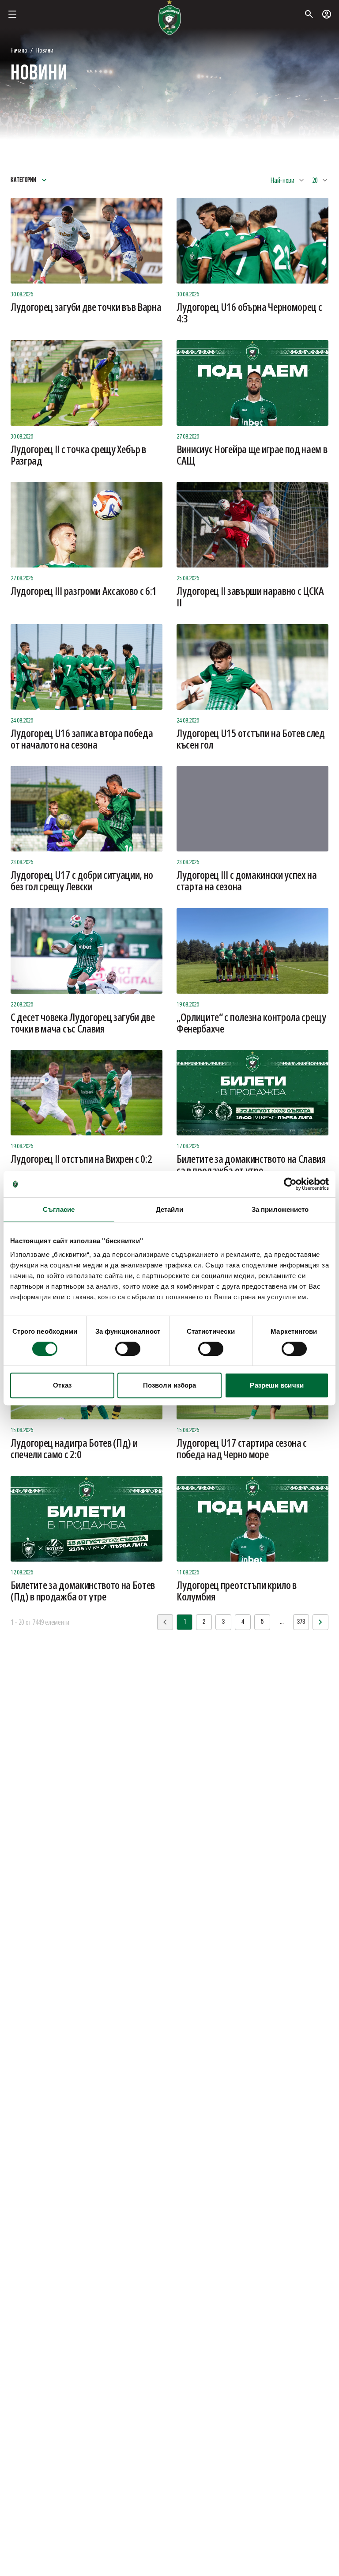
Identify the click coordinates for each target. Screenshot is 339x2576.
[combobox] (288, 180)
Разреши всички (277, 1385)
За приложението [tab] (280, 1209)
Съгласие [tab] (59, 1209)
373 (301, 1622)
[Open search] (309, 14)
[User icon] (327, 14)
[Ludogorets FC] (169, 18)
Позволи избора (169, 1385)
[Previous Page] (320, 1622)
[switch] (128, 1349)
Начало (19, 50)
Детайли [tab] (170, 1209)
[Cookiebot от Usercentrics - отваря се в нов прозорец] (290, 1184)
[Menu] (12, 14)
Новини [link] (45, 50)
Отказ (62, 1385)
